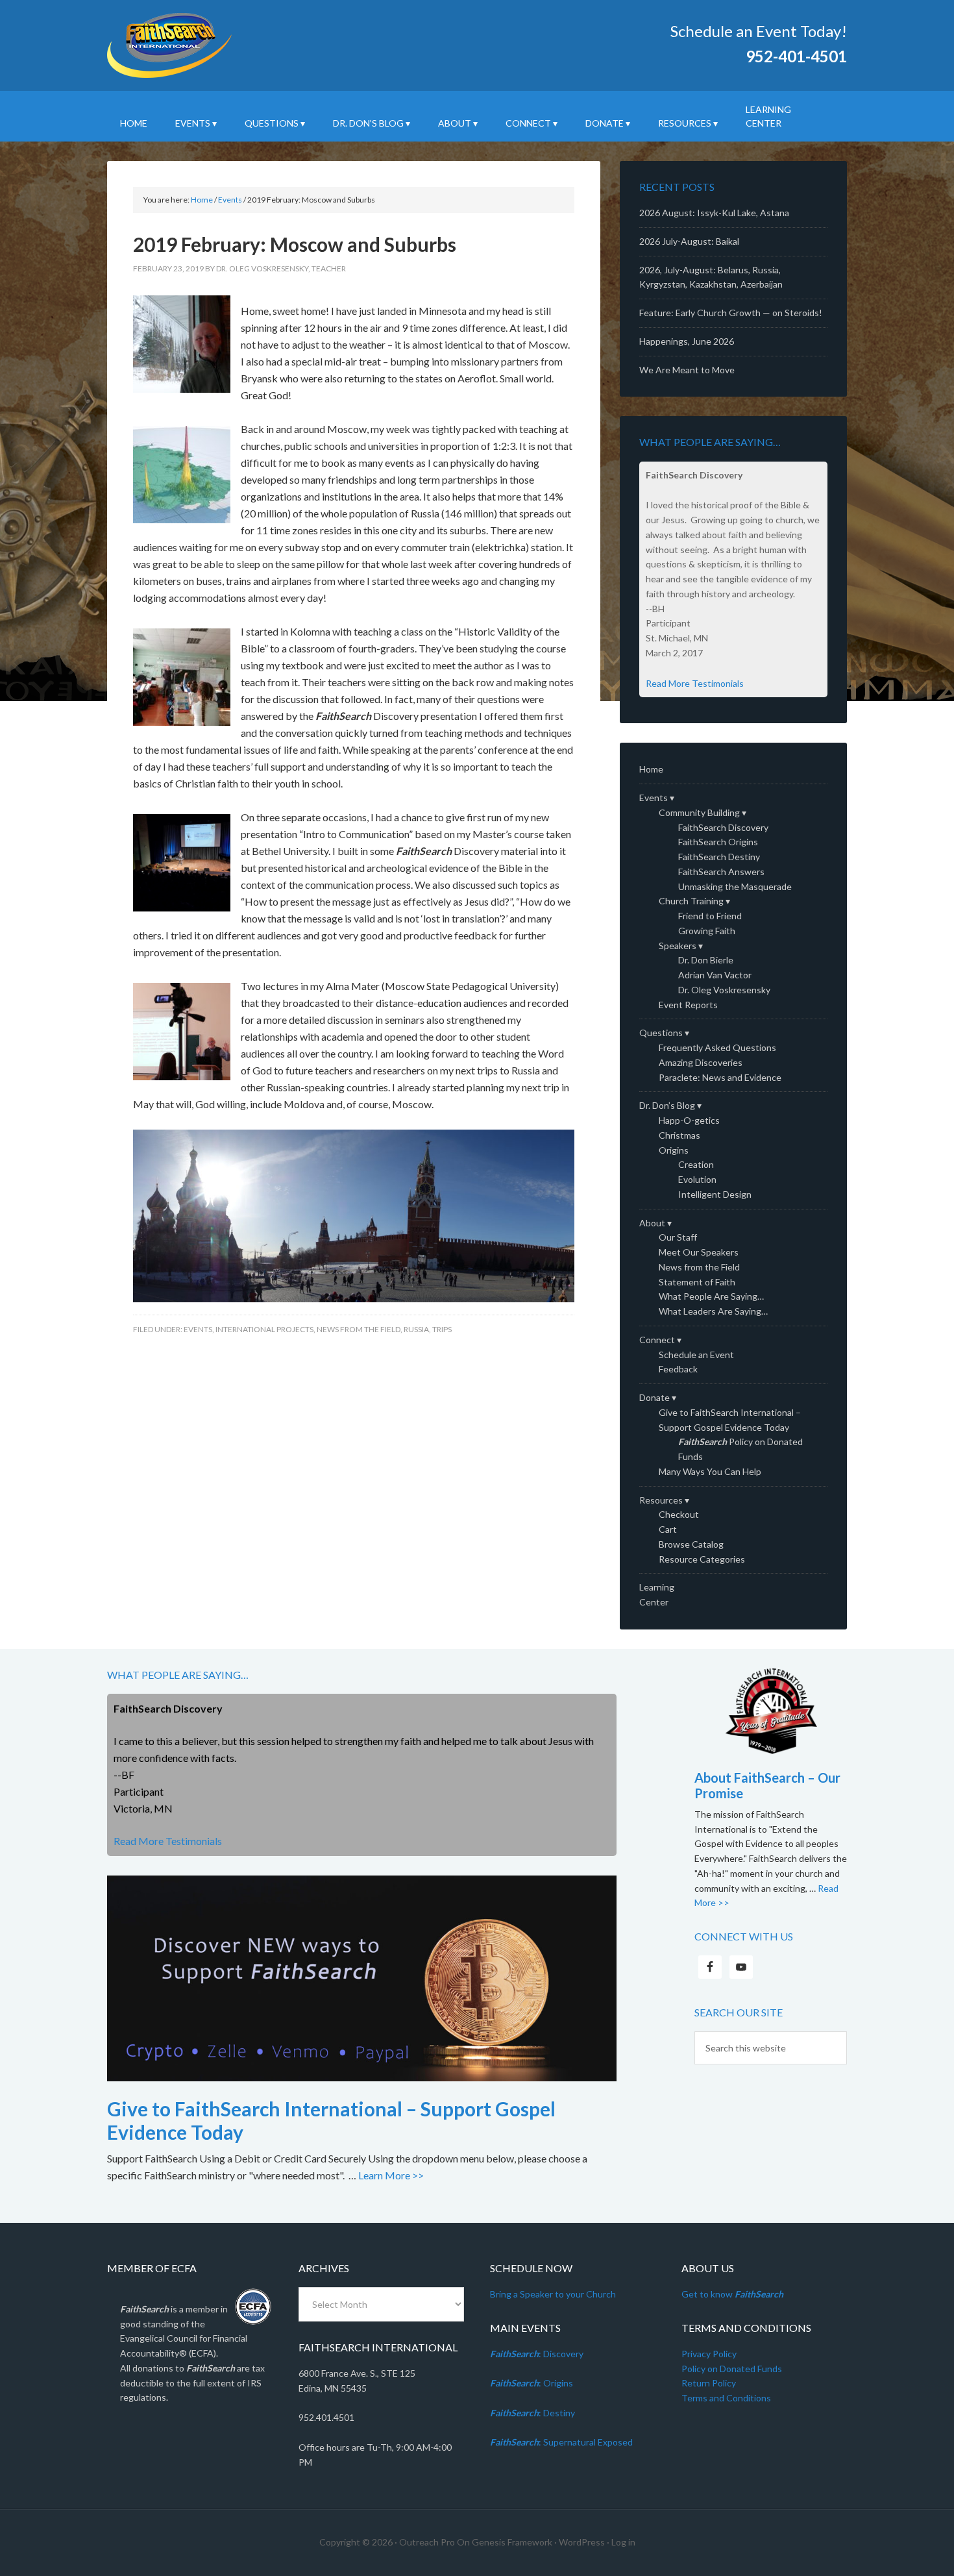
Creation (696, 1164)
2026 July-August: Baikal (689, 241)
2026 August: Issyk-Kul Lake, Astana (714, 213)
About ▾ (655, 1223)
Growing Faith (707, 931)
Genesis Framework (512, 2542)
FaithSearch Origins (718, 842)
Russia (416, 1329)
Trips (442, 1329)
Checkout (679, 1514)
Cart (668, 1529)
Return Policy (709, 2383)
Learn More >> (391, 2175)
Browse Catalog (691, 1544)
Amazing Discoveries (701, 1062)
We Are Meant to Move (687, 370)
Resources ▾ (664, 1500)
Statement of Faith (697, 1282)
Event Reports (688, 1005)
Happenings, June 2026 (687, 341)
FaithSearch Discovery (723, 827)
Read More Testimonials (695, 683)
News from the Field (359, 1329)
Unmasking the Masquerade (735, 886)
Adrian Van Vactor (715, 975)
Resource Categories (702, 1559)
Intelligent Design (715, 1194)
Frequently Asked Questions (717, 1047)
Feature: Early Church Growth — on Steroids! (731, 313)
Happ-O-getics (689, 1120)
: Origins (532, 2383)
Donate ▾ (658, 1397)
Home (651, 769)
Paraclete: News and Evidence (720, 1077)
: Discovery (537, 2354)
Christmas (679, 1135)
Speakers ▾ (681, 946)
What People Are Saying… (711, 1296)
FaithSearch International (217, 45)
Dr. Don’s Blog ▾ (670, 1105)
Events (198, 1329)
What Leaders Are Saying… (713, 1311)
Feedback (678, 1369)
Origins (674, 1150)
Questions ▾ (664, 1033)
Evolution (697, 1179)
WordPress (582, 2542)
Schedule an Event (696, 1355)
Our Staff (678, 1237)
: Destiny (532, 2413)
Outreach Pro (427, 2542)
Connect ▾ (660, 1340)
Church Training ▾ (694, 901)
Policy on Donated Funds (732, 2369)
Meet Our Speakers (699, 1252)
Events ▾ (657, 798)
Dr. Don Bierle (706, 960)
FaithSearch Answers (721, 872)
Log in (623, 2542)
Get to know (732, 2294)
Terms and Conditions (726, 2398)
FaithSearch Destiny (719, 857)
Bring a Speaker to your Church (553, 2294)
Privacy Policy (709, 2354)
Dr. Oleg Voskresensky (724, 990)
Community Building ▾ (703, 812)
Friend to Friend (710, 916)
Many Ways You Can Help (710, 1471)
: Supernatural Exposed (561, 2442)
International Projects (264, 1329)
